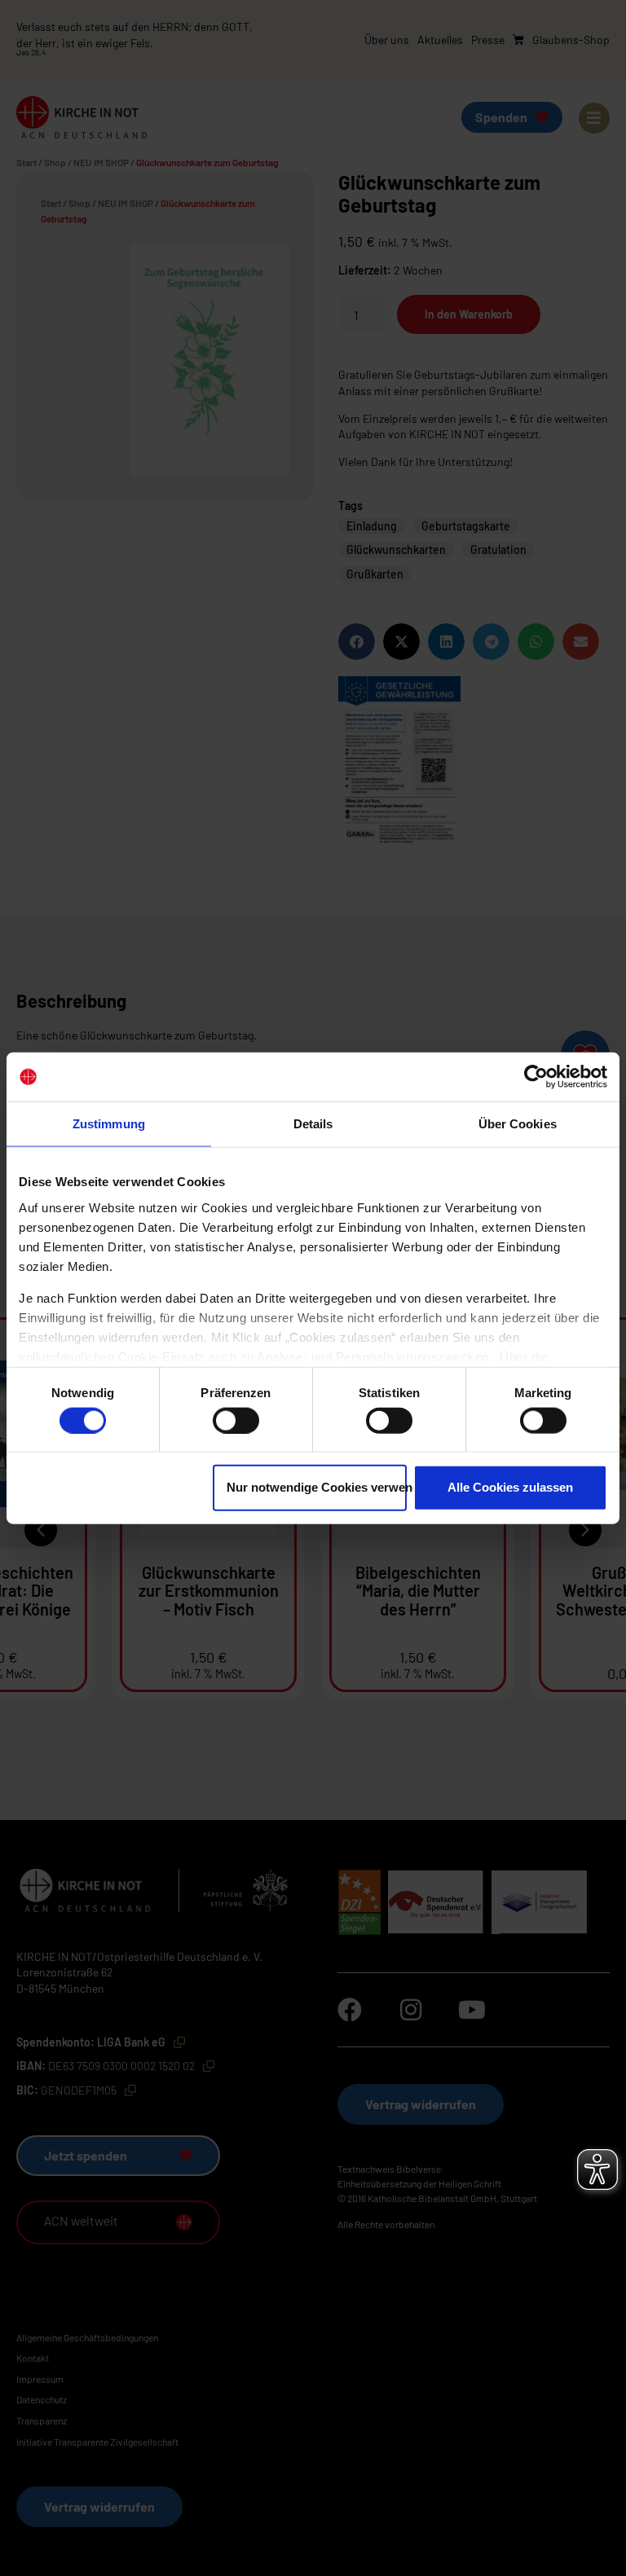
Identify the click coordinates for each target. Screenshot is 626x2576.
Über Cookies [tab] (518, 1124)
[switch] (236, 1420)
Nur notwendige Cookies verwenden (317, 1487)
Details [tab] (313, 1124)
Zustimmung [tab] (109, 1124)
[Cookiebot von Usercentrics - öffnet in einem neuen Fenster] (536, 1077)
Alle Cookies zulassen (510, 1487)
